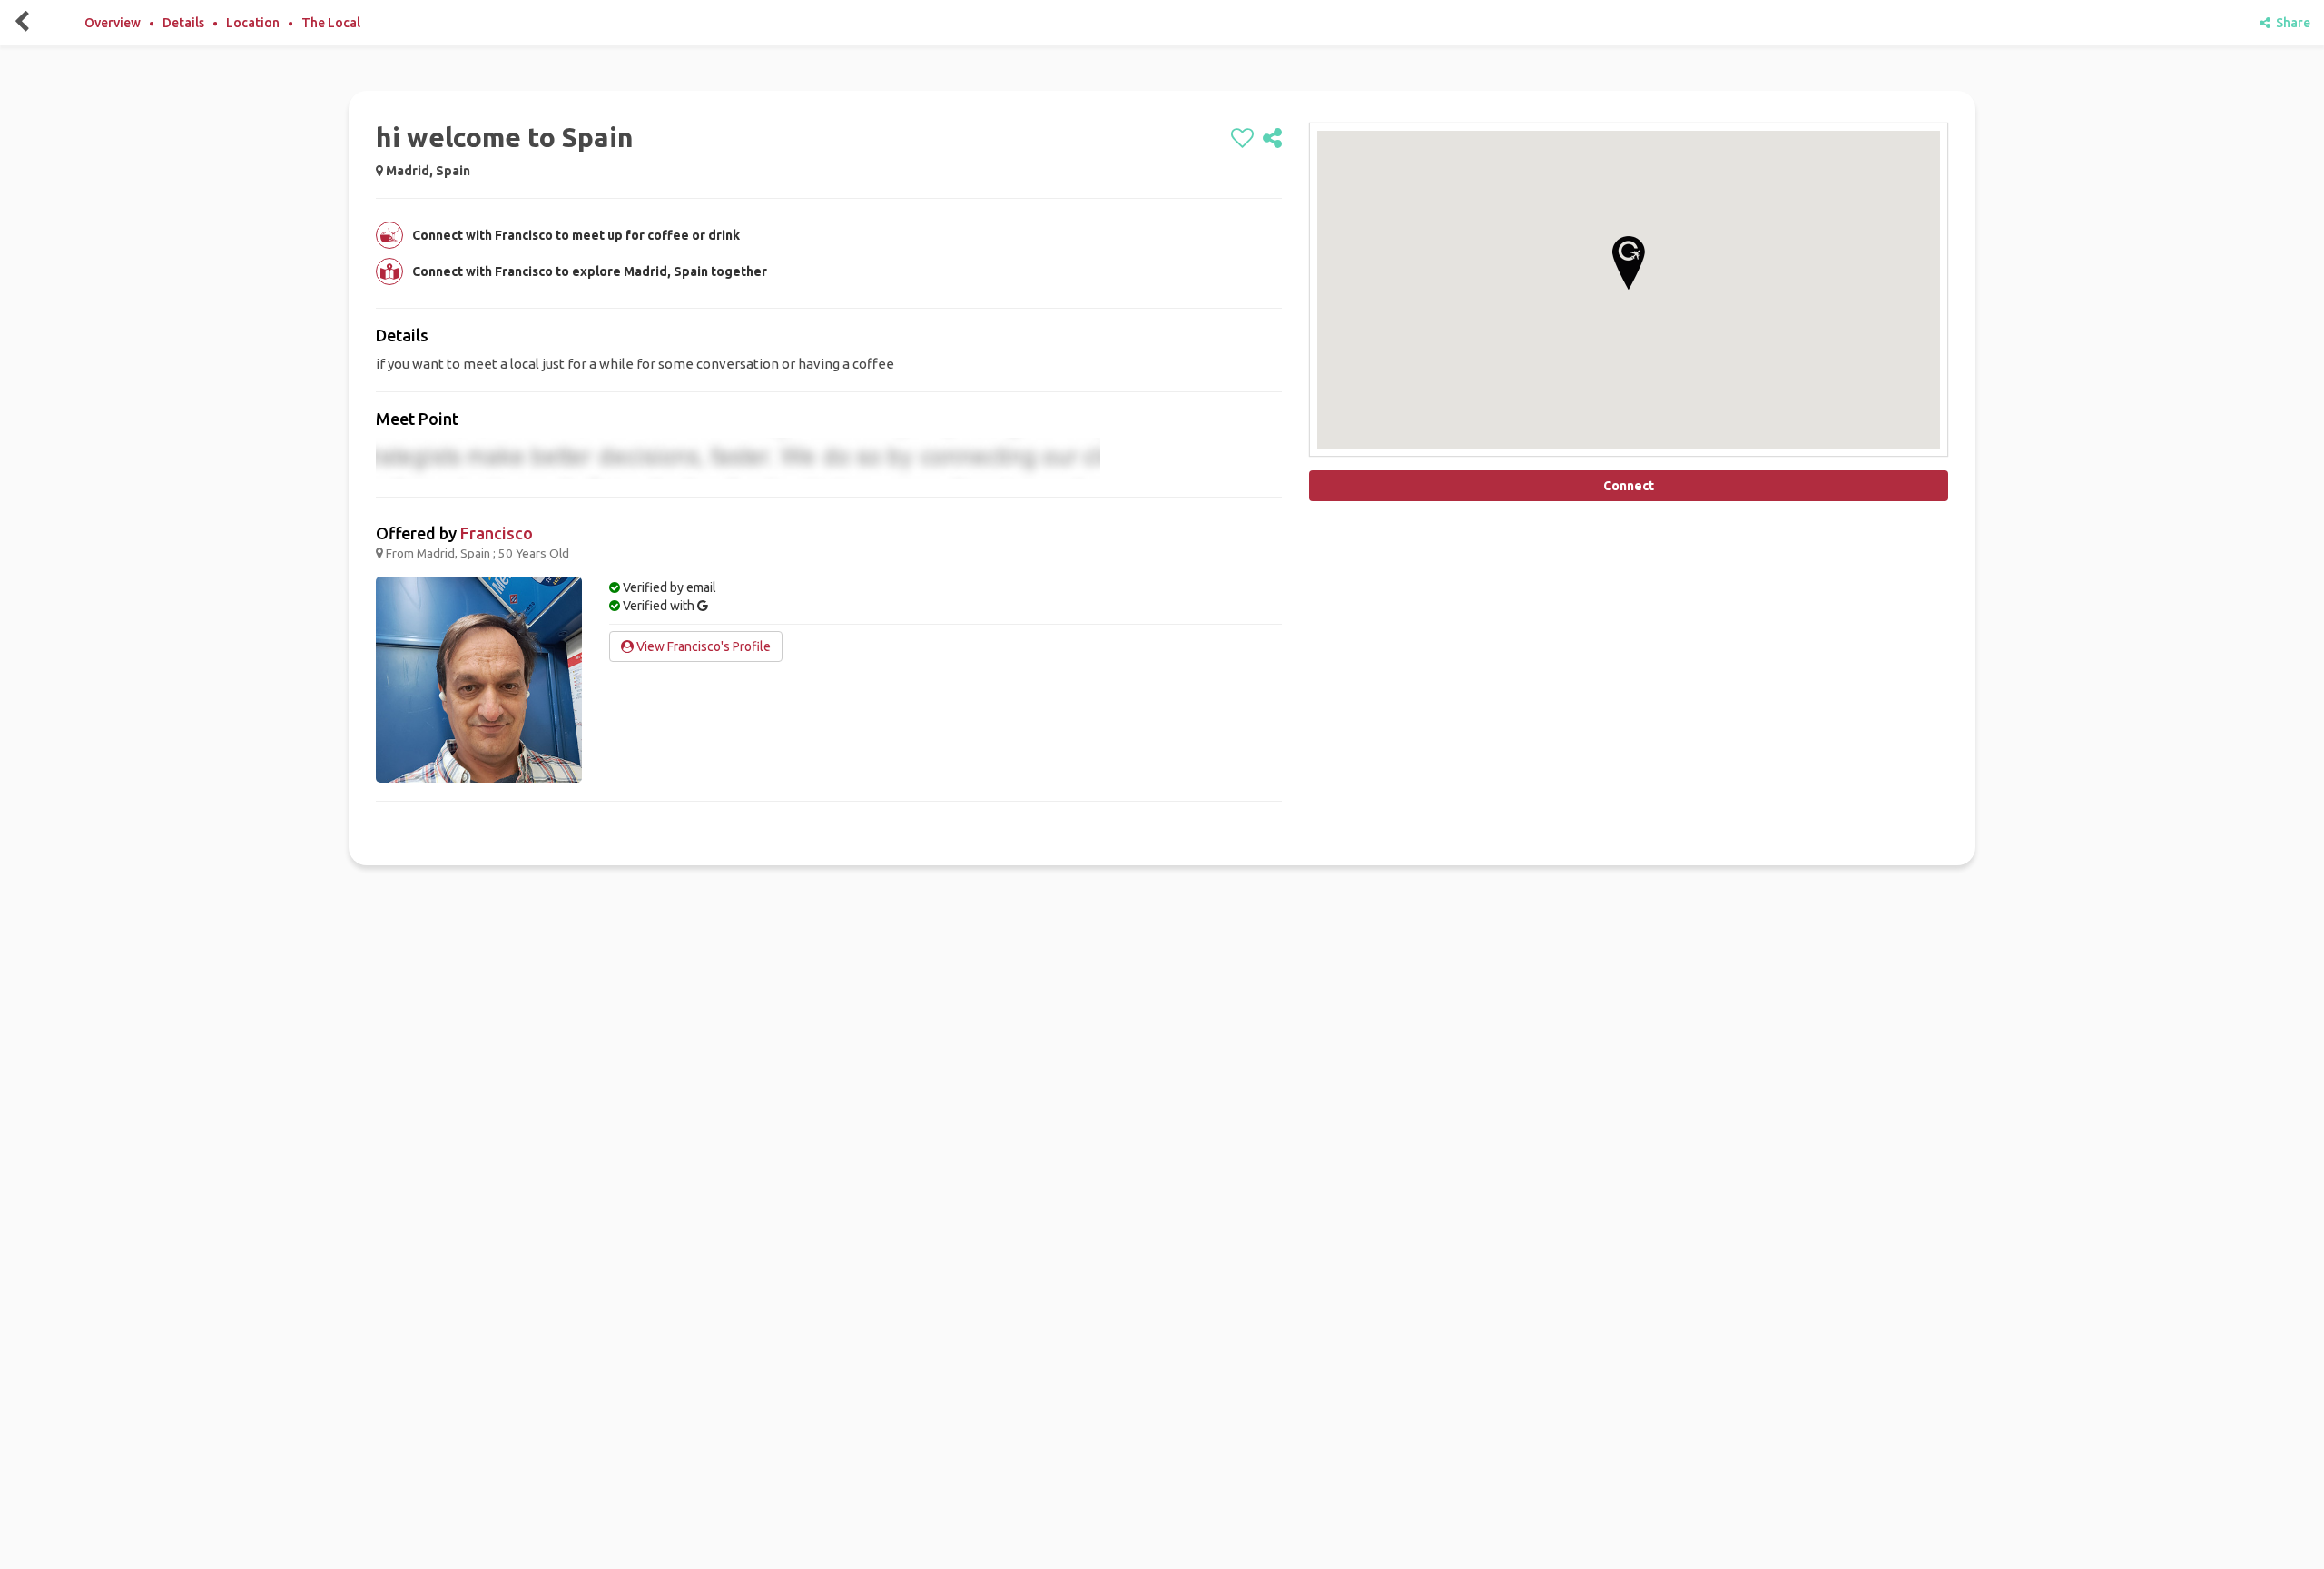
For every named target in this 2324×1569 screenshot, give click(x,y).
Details (183, 23)
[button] (1629, 263)
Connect (1629, 486)
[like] (1242, 139)
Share (2290, 23)
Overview (113, 23)
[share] (1272, 139)
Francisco (497, 533)
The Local (331, 23)
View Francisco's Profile (702, 646)
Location (253, 23)
